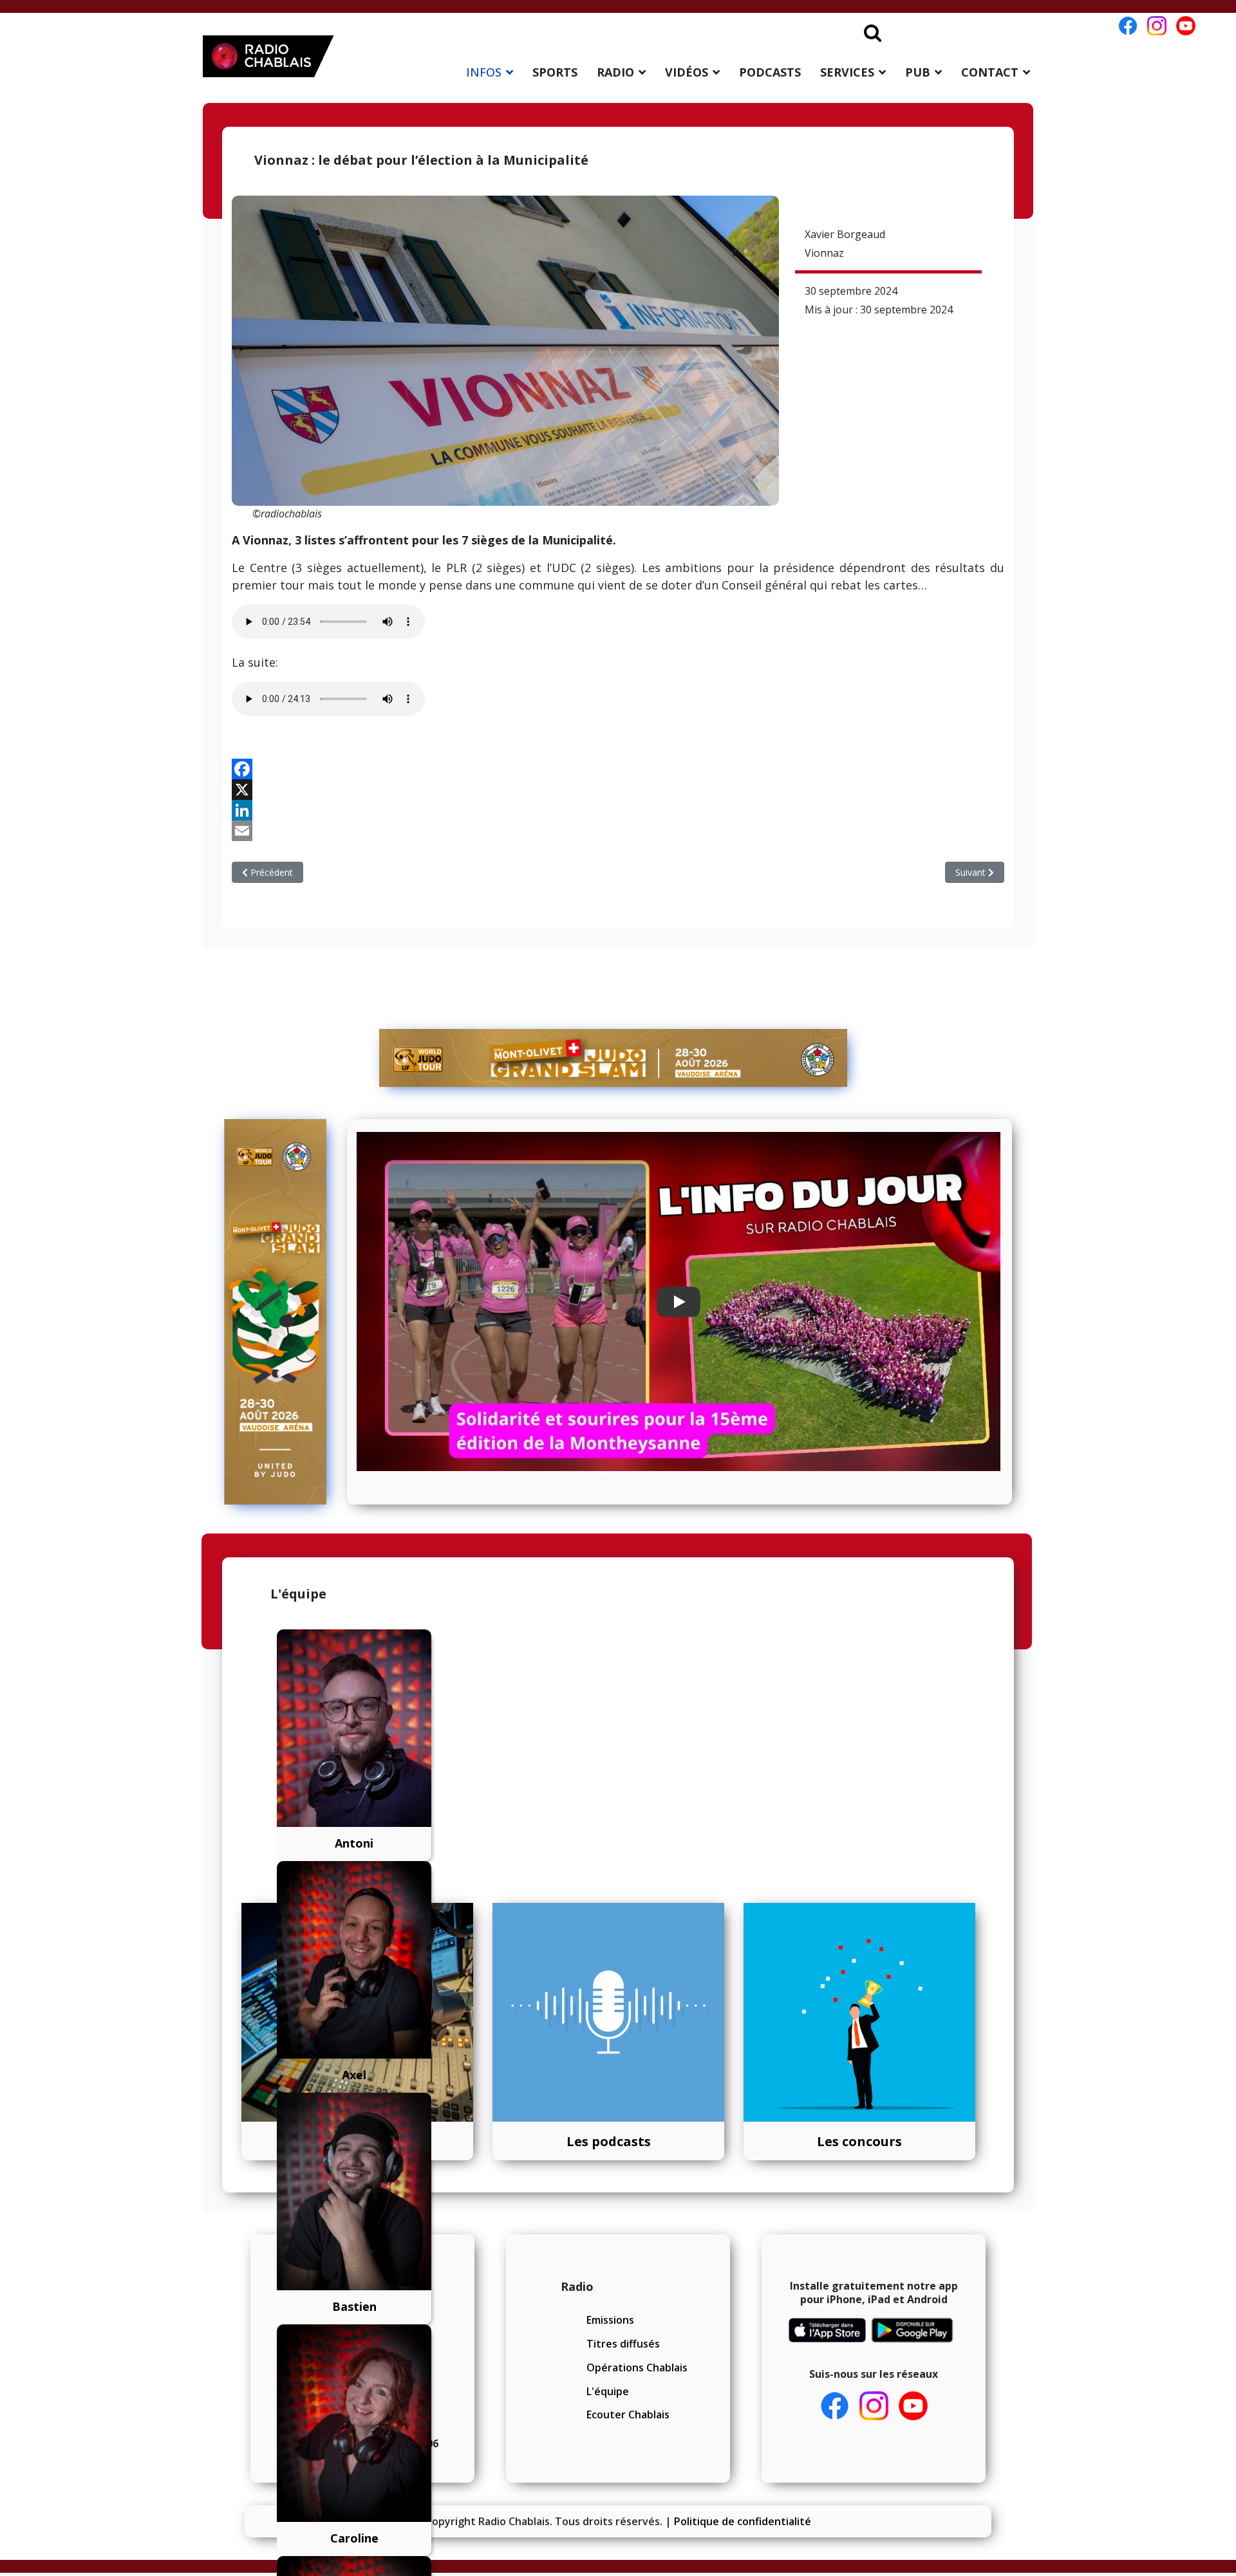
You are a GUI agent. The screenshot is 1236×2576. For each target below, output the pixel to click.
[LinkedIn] (618, 810)
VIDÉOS (687, 72)
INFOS (484, 72)
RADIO (615, 72)
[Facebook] (618, 769)
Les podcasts (609, 2141)
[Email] (618, 831)
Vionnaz (824, 253)
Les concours (859, 2141)
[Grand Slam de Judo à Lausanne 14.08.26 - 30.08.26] (613, 1058)
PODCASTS (770, 72)
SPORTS (555, 72)
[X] (618, 790)
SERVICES (847, 72)
